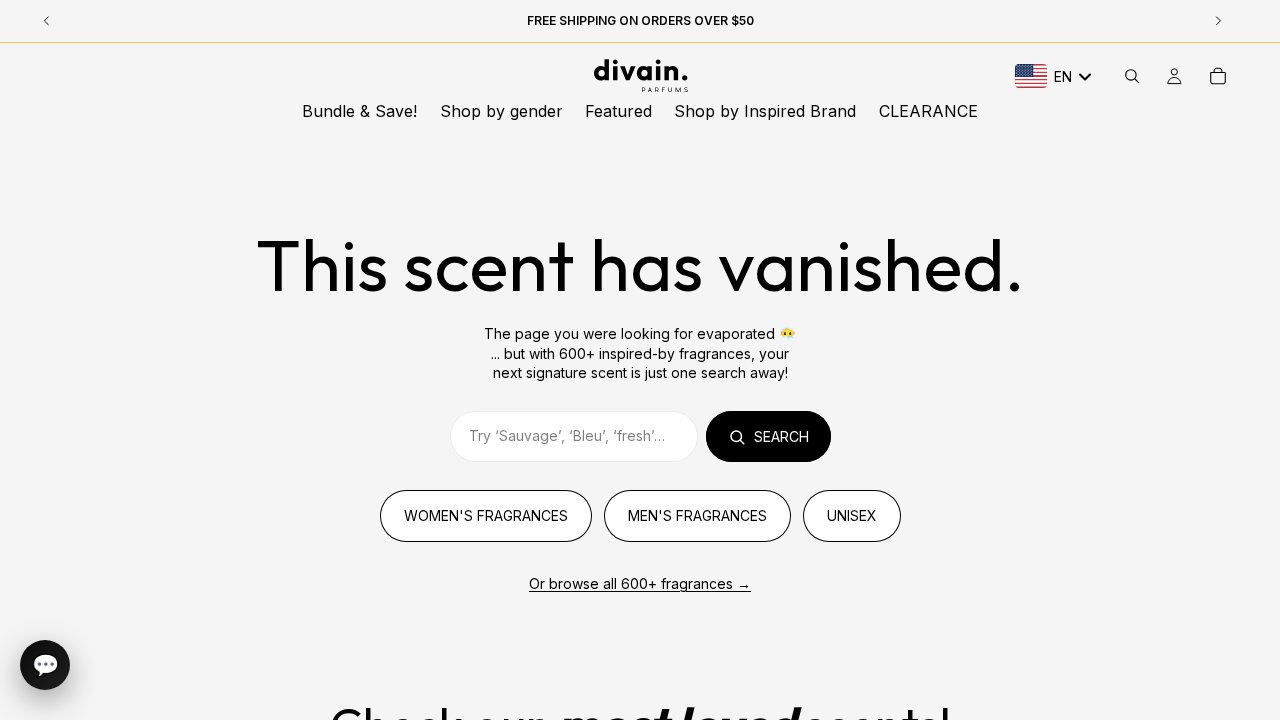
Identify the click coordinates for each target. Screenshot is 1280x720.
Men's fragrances (697, 515)
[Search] (1132, 76)
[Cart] (1218, 76)
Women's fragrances (486, 515)
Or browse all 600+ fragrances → (640, 583)
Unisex (852, 515)
